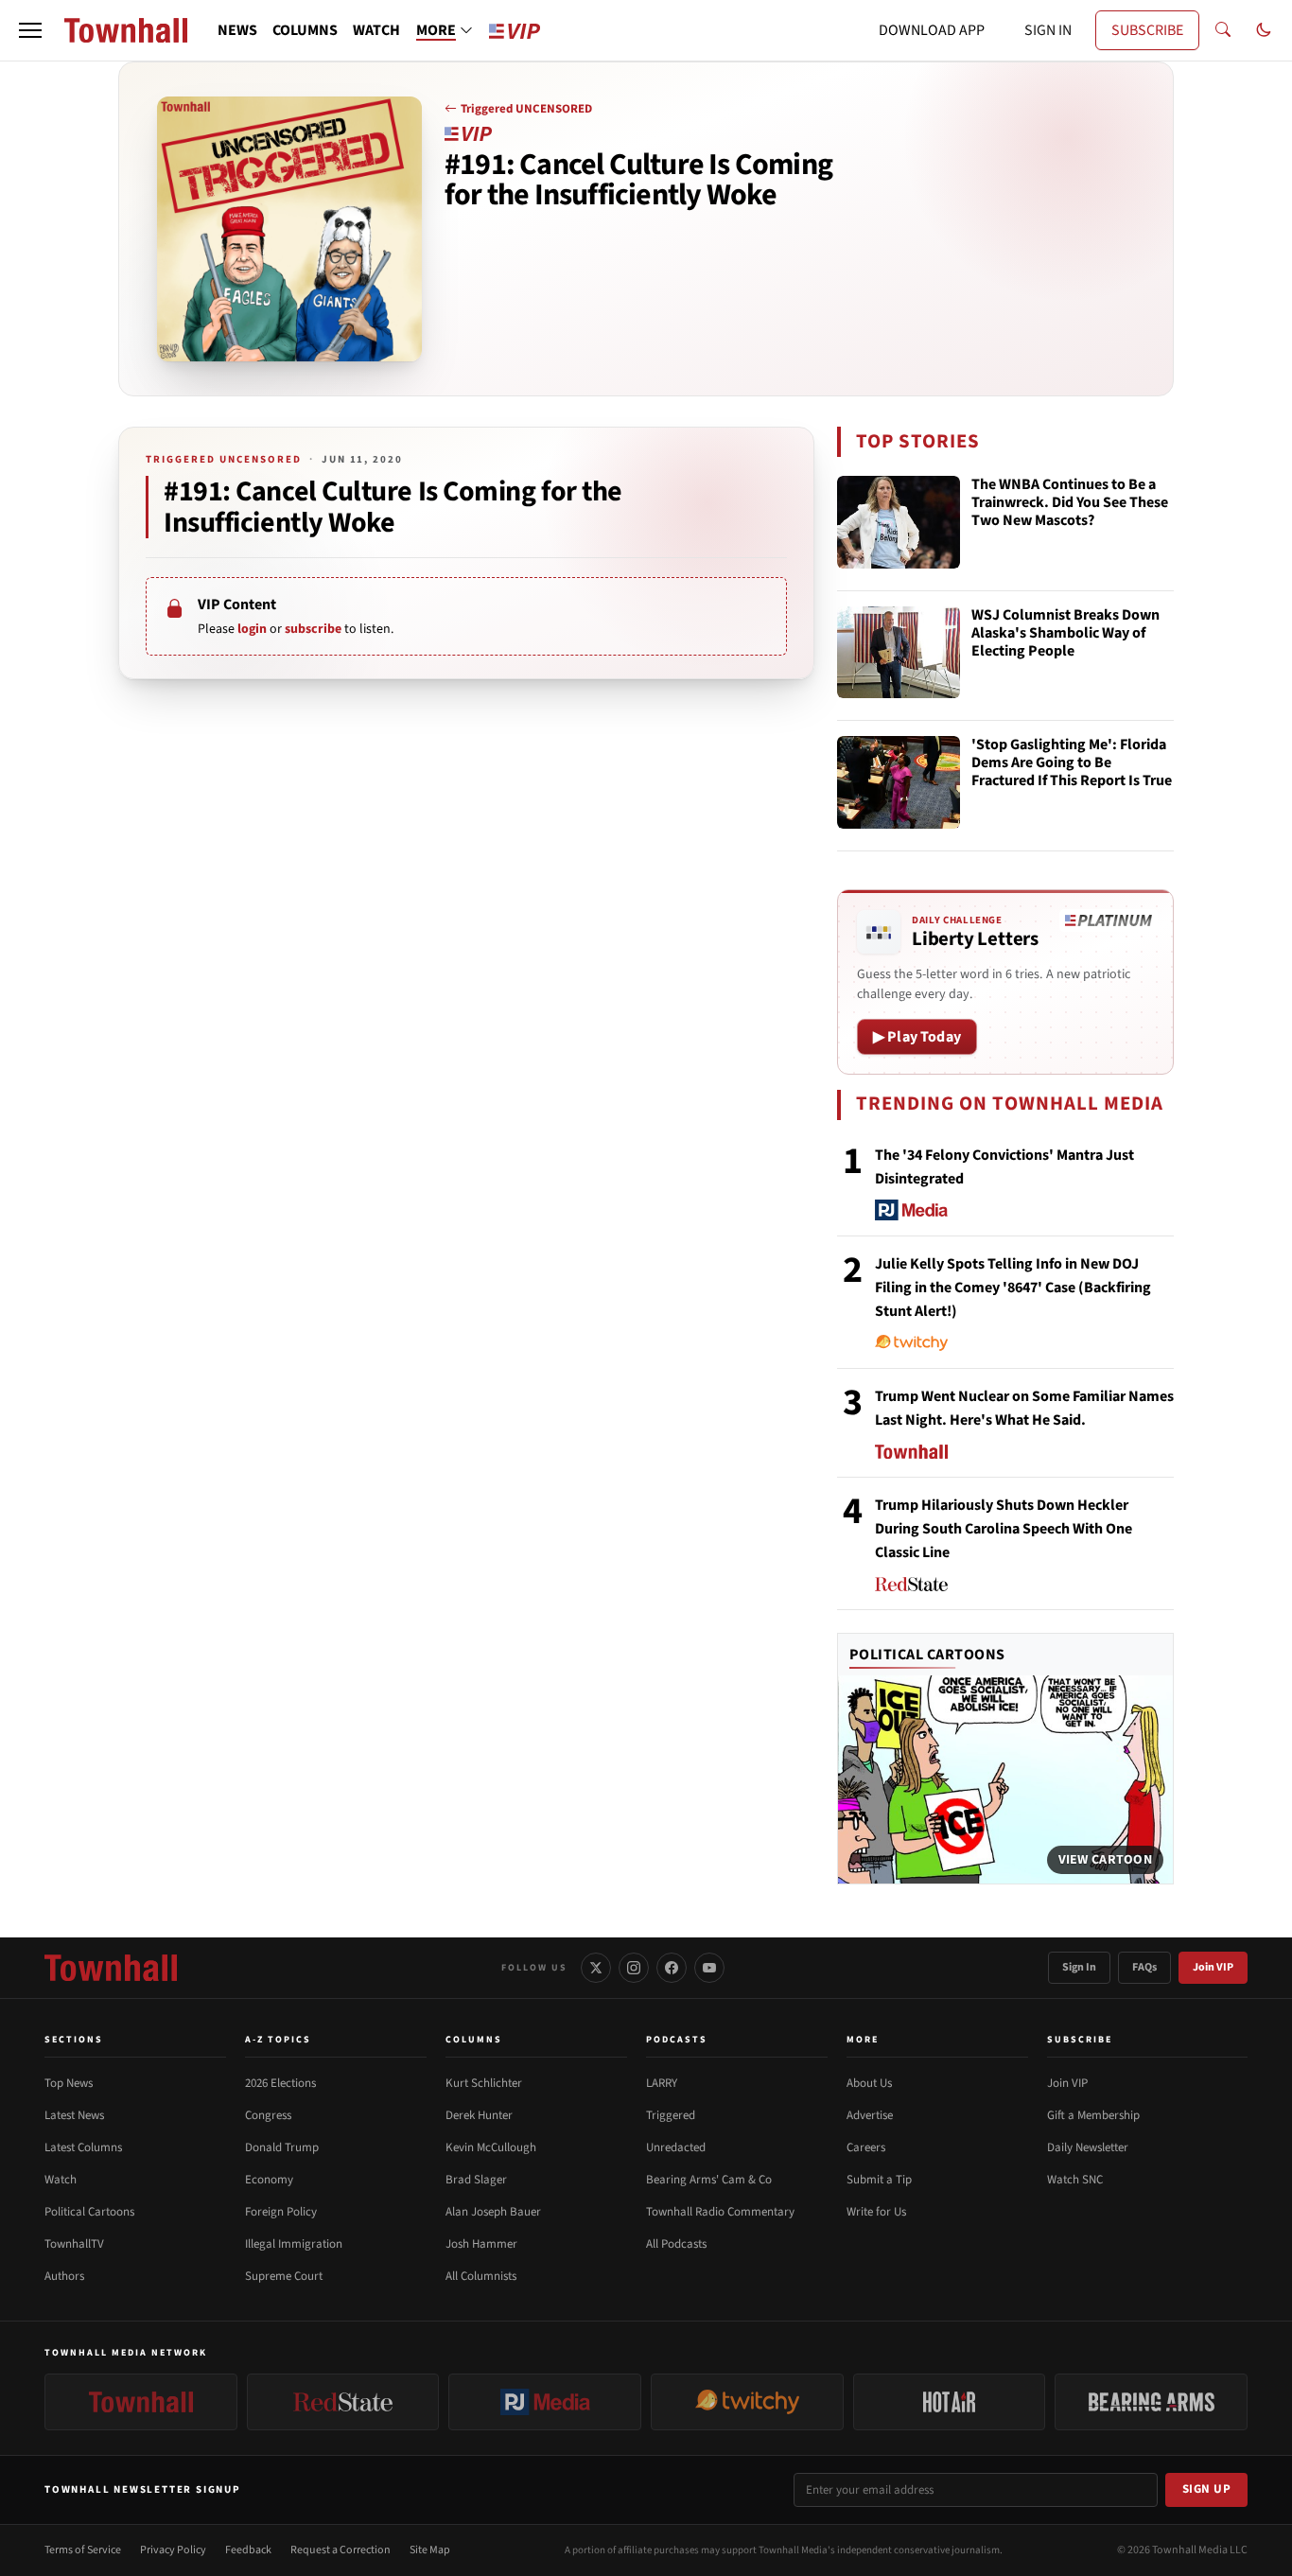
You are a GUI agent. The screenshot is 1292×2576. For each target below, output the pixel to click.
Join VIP (1213, 1967)
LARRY (662, 2083)
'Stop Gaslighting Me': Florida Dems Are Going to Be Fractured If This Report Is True (1072, 763)
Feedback (248, 2550)
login (252, 629)
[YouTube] (709, 1968)
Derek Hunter (479, 2115)
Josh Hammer (481, 2244)
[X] (596, 1968)
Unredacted (676, 2147)
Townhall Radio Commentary (720, 2212)
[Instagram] (634, 1968)
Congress (268, 2115)
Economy (269, 2180)
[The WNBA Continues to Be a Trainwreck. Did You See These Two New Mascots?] (899, 522)
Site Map (430, 2550)
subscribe (313, 629)
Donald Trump (282, 2147)
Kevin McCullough (491, 2147)
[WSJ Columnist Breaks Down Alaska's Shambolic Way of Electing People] (899, 653)
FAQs (1144, 1967)
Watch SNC (1075, 2180)
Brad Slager (476, 2180)
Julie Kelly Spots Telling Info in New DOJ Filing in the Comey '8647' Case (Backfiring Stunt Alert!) (1013, 1288)
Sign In (1079, 1967)
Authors (64, 2276)
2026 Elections (280, 2083)
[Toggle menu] (30, 30)
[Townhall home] (111, 1968)
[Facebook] (672, 1968)
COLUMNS (305, 30)
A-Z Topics (278, 2040)
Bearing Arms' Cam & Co (709, 2180)
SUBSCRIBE (1147, 30)
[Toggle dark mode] (1264, 30)
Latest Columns (83, 2147)
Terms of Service (83, 2550)
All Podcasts (676, 2244)
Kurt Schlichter (484, 2083)
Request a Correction (340, 2550)
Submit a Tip (879, 2180)
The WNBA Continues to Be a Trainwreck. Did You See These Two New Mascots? (1070, 503)
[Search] (1223, 30)
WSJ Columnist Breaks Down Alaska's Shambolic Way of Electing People (1065, 634)
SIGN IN (1048, 30)
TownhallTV (74, 2244)
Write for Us (876, 2212)
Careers (866, 2147)
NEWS (237, 30)
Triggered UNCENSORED (526, 109)
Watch (61, 2180)
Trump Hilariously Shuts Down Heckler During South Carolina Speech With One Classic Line (1004, 1529)
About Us (869, 2083)
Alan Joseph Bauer (493, 2212)
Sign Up (1207, 2489)
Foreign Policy (281, 2212)
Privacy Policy (173, 2550)
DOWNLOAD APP (932, 30)
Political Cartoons (927, 1655)
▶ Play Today (917, 1037)
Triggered (671, 2115)
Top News (69, 2083)
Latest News (74, 2115)
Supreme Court (284, 2276)
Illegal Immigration (294, 2244)
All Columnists (481, 2276)
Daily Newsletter (1088, 2147)
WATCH (376, 30)
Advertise (870, 2115)
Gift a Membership (1093, 2115)
